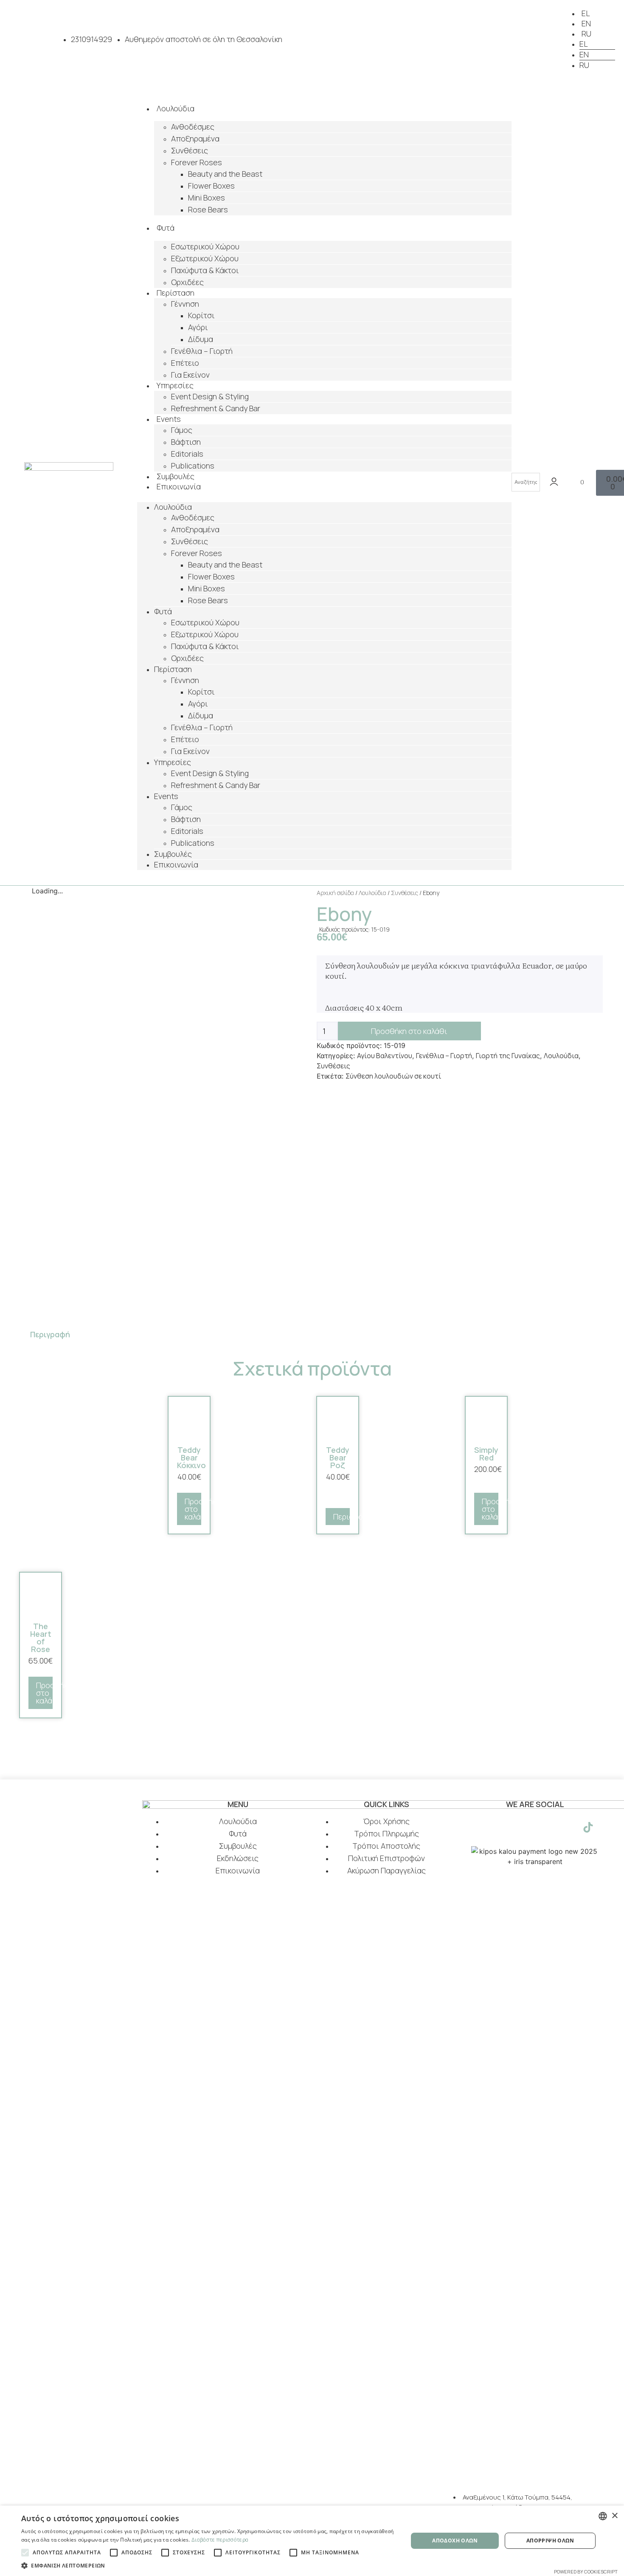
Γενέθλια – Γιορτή (202, 351)
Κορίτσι (201, 315)
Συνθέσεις (190, 150)
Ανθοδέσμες (193, 127)
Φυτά (166, 228)
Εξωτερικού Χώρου (205, 258)
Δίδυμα (201, 339)
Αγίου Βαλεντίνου (385, 1056)
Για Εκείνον (190, 375)
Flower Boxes (211, 186)
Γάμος (182, 430)
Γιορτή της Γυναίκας (508, 1056)
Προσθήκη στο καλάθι (409, 1031)
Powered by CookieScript (586, 2572)
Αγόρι (198, 327)
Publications (193, 843)
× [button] (614, 2516)
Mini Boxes (207, 198)
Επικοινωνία (179, 486)
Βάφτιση (186, 442)
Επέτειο (185, 363)
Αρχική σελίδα (335, 893)
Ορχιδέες (187, 282)
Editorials (187, 454)
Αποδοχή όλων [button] (455, 2541)
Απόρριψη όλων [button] (550, 2541)
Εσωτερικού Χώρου (205, 246)
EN (586, 23)
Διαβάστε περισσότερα (220, 2540)
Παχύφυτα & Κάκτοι (205, 270)
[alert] (312, 2541)
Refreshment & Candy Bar (216, 408)
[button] (324, 497)
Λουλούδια (176, 108)
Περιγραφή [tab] (50, 1334)
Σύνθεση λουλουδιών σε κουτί (393, 1076)
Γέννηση (185, 304)
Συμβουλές (173, 854)
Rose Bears (208, 209)
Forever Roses (197, 162)
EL (586, 13)
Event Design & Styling (210, 396)
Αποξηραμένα (195, 138)
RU (586, 34)
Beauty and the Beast (225, 174)
